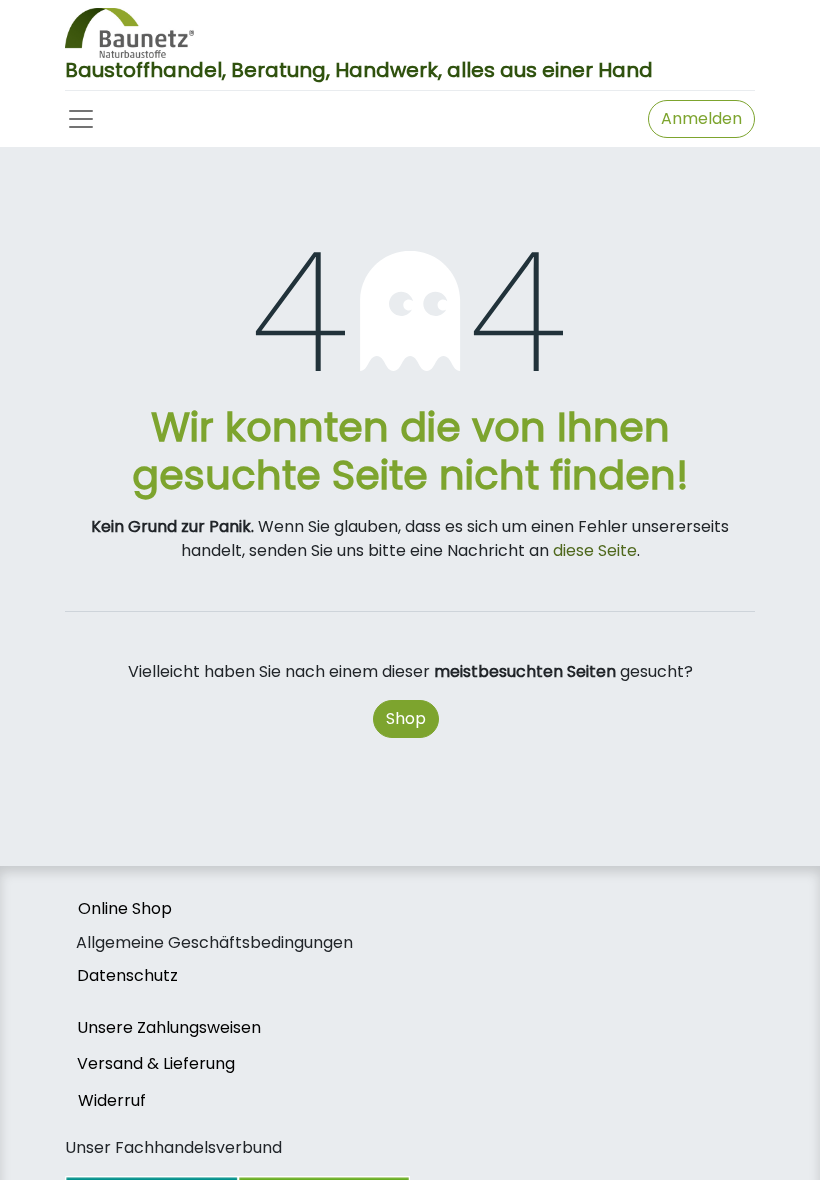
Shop (406, 718)
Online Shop (125, 908)
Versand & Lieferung (156, 1063)
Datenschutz (127, 975)
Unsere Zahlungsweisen (169, 1027)
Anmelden (701, 118)
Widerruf (112, 1100)
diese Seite (595, 550)
